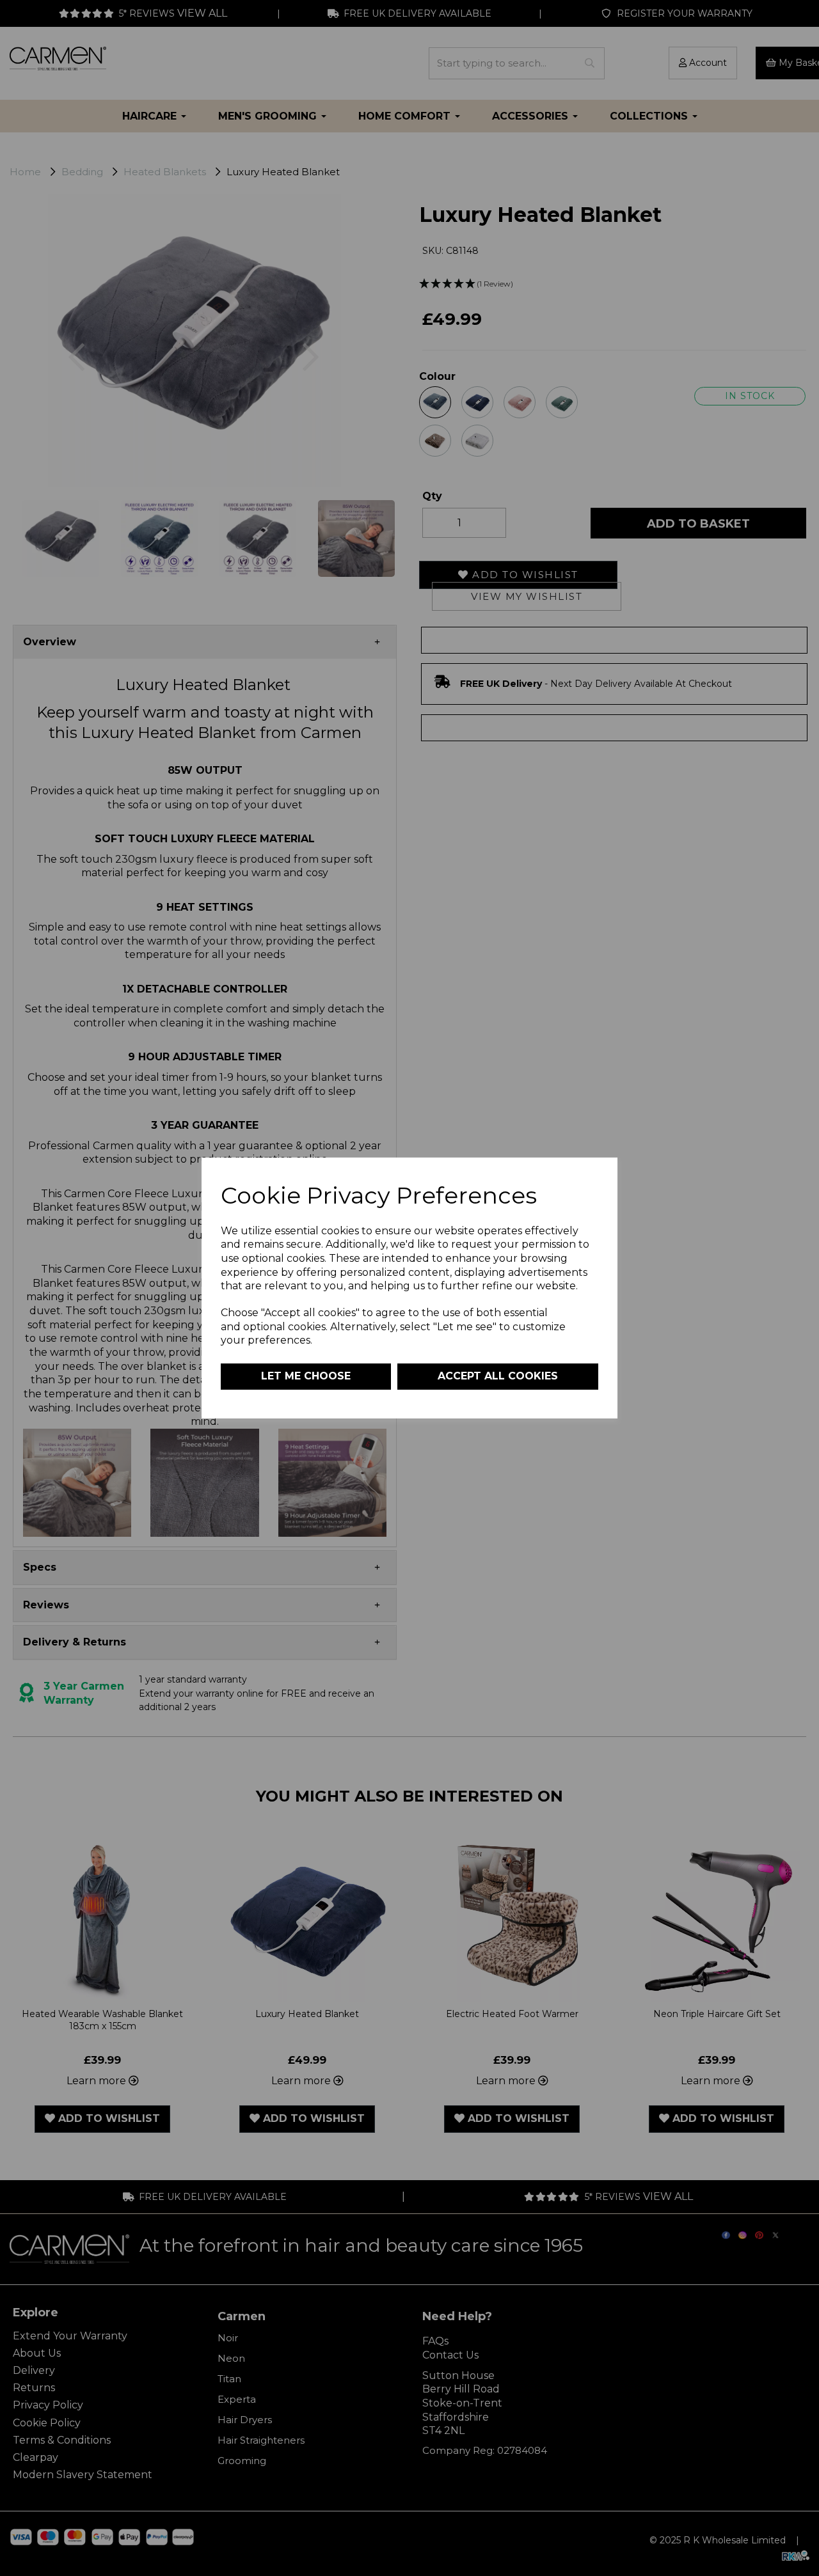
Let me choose (306, 1376)
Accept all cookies (498, 1376)
